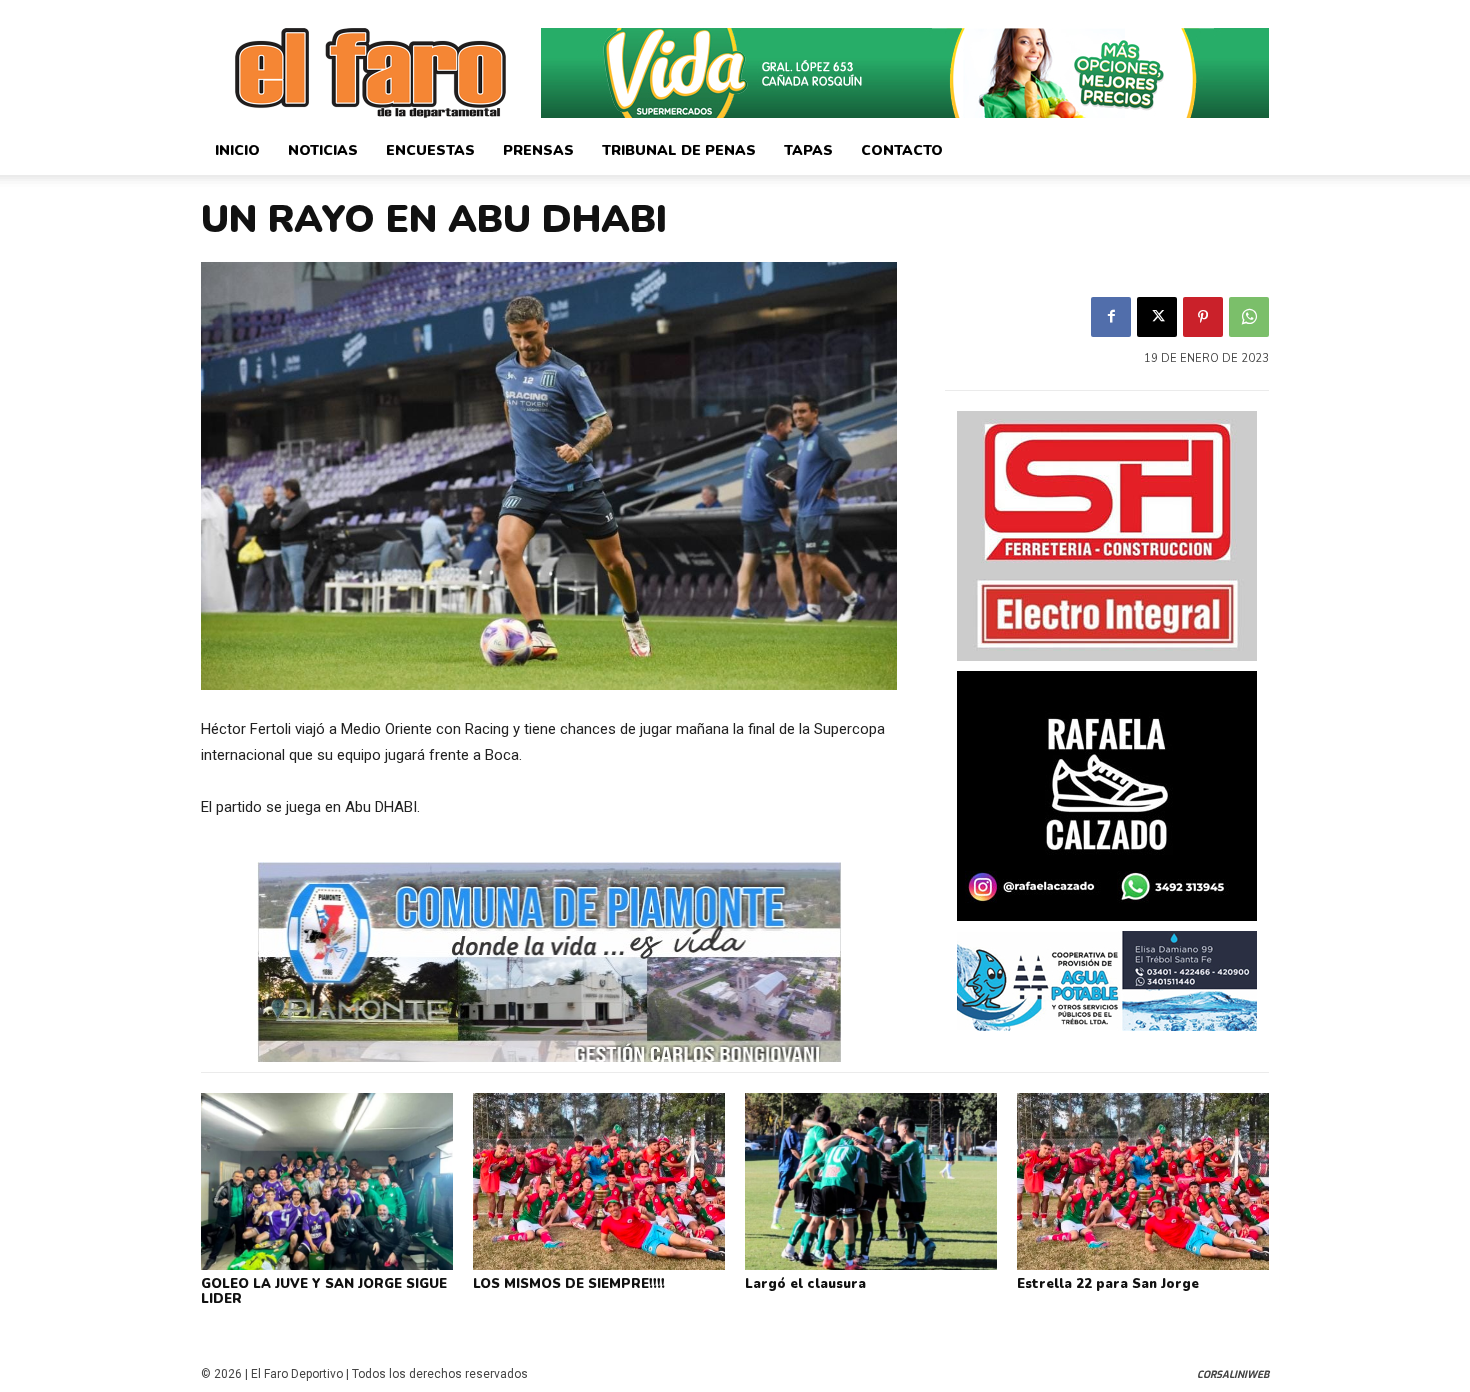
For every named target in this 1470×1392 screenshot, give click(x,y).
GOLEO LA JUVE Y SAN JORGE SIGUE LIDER (324, 1292)
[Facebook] (1111, 317)
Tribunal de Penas (679, 150)
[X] (1157, 317)
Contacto (902, 150)
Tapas (808, 150)
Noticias (323, 150)
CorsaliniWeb (1233, 1374)
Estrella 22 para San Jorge (1108, 1284)
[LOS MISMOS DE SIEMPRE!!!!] (599, 1181)
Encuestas (430, 150)
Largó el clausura (805, 1284)
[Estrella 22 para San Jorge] (1143, 1181)
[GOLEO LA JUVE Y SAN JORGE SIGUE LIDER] (327, 1181)
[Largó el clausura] (871, 1181)
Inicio (237, 150)
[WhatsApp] (1249, 317)
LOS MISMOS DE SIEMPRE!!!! (569, 1284)
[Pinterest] (1203, 317)
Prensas (538, 150)
